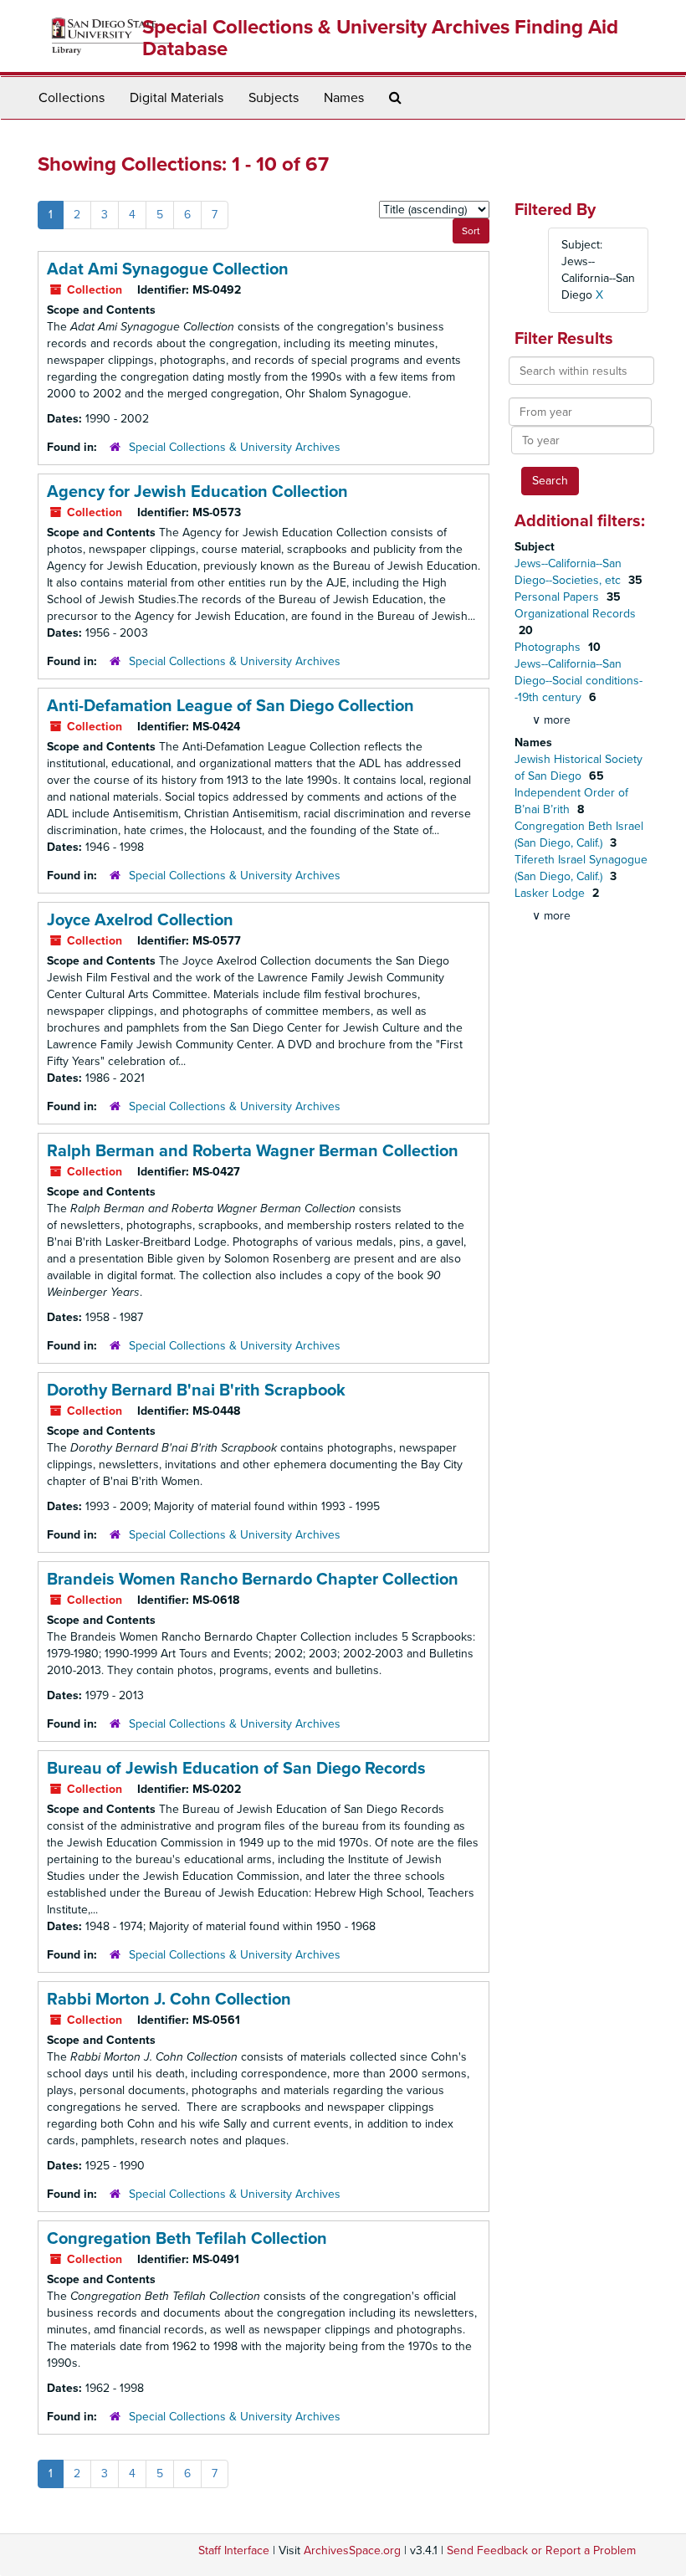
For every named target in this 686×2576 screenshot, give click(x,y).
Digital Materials (177, 98)
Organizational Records (575, 614)
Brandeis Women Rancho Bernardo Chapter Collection (253, 1580)
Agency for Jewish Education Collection (197, 492)
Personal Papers (558, 597)
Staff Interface (234, 2550)
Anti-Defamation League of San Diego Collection (230, 706)
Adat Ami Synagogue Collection (168, 269)
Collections (72, 98)
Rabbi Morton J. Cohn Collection (169, 2000)
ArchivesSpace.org (352, 2550)
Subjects (274, 98)
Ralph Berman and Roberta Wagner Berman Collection (253, 1151)
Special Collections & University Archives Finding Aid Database (380, 38)
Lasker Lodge (551, 893)
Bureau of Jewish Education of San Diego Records (236, 1769)
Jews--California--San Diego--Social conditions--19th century (578, 681)
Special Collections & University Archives (235, 447)
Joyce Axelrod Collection (140, 920)
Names (344, 98)
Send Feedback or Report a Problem (541, 2550)
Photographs (549, 647)
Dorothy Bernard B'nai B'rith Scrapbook (196, 1390)
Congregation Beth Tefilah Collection (187, 2239)
